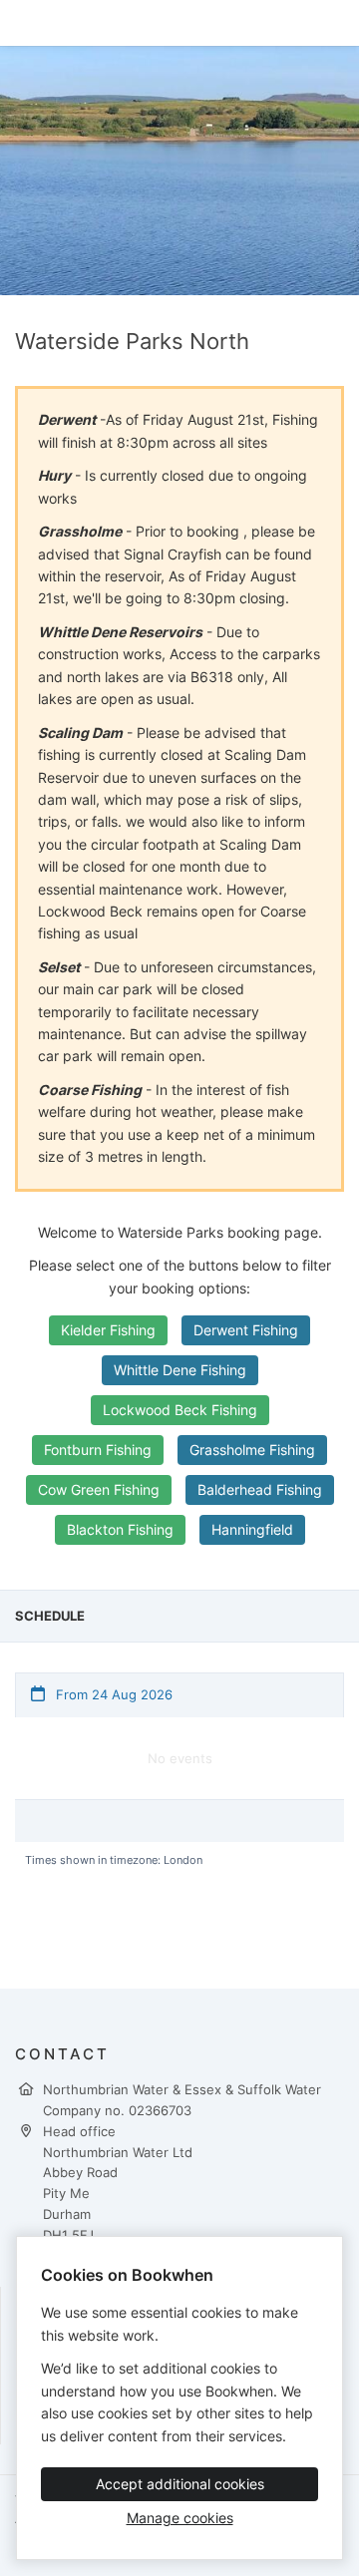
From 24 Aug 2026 (112, 1694)
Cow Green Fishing (99, 1489)
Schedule (50, 1616)
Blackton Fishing (120, 1529)
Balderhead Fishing (260, 1489)
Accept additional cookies (180, 2484)
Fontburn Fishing (98, 1450)
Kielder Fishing (108, 1330)
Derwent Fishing (246, 1330)
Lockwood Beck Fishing (180, 1410)
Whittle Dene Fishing (180, 1370)
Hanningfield (252, 1529)
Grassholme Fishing (252, 1450)
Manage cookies (180, 2518)
